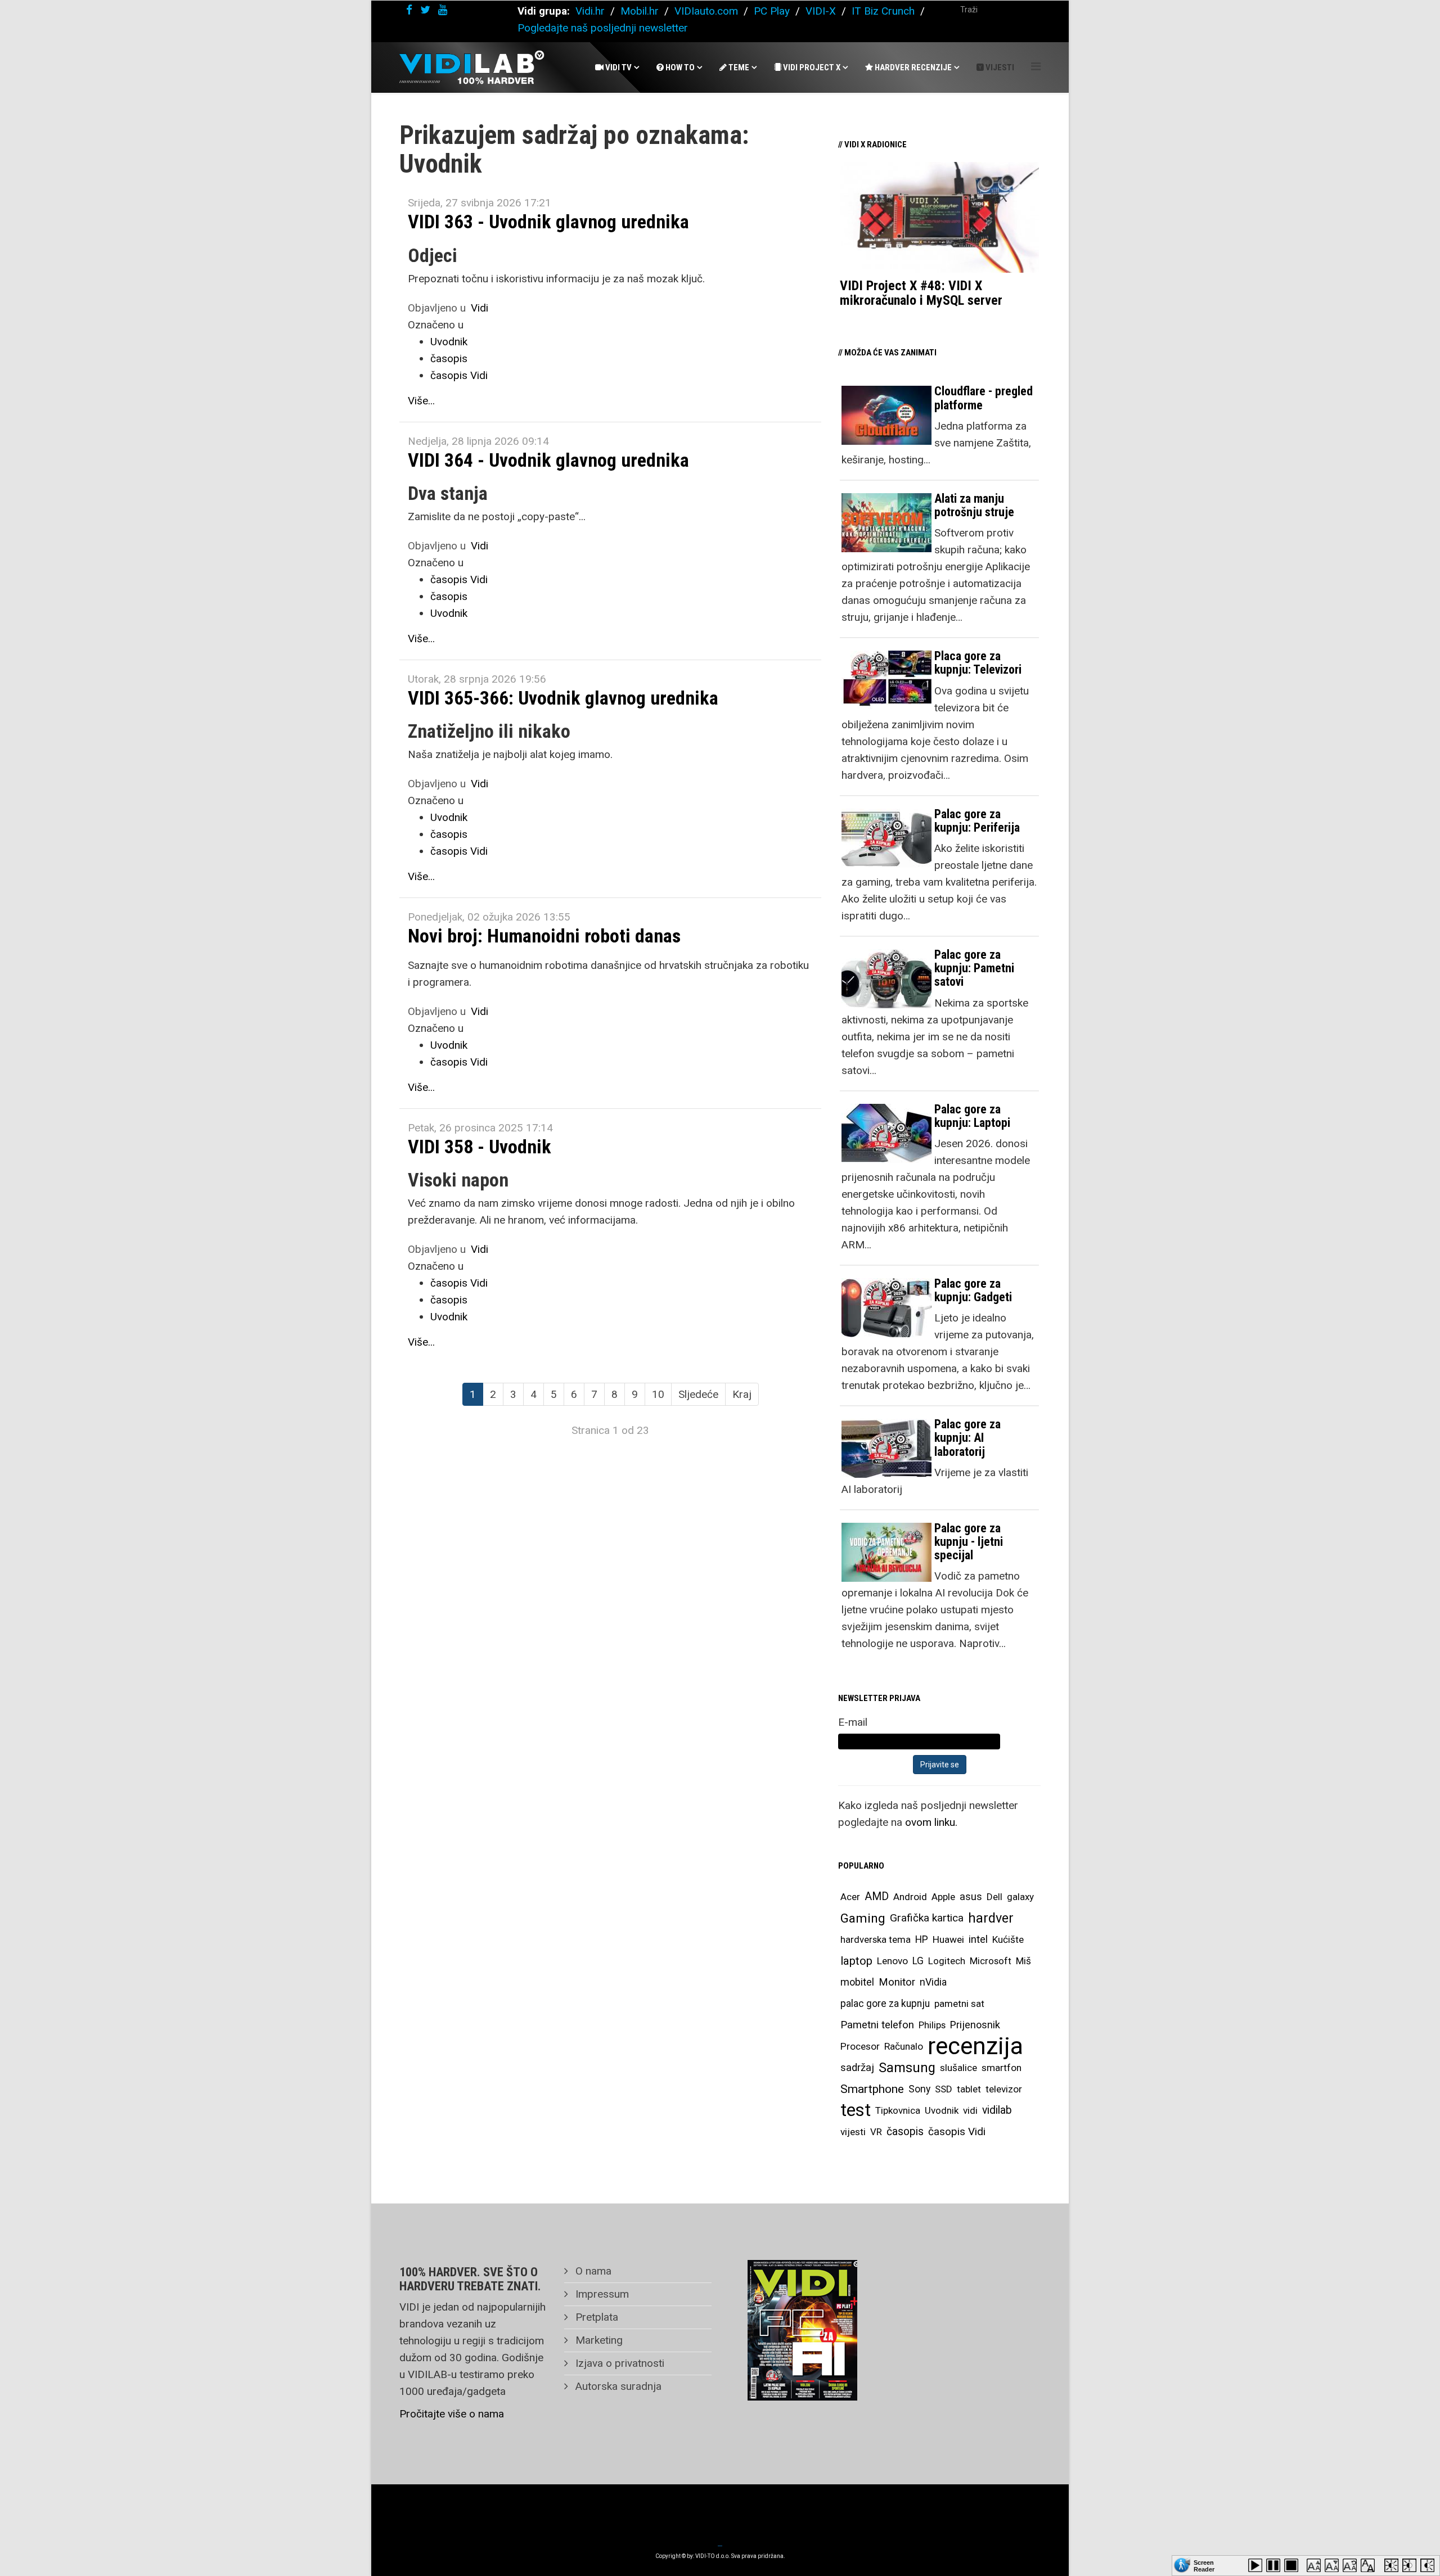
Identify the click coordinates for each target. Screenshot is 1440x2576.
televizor (1004, 2089)
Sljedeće (698, 1394)
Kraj (742, 1394)
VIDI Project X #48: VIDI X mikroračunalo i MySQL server (921, 293)
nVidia (933, 1982)
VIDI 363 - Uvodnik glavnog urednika (548, 222)
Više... (421, 401)
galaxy (1020, 1897)
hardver (991, 1918)
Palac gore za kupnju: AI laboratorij (967, 1438)
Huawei (948, 1939)
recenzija (975, 2046)
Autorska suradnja (617, 2386)
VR (876, 2132)
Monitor (897, 1982)
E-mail (853, 1722)
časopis (449, 358)
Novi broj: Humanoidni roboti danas (544, 936)
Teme (738, 67)
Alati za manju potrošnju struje (974, 505)
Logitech (947, 1961)
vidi (970, 2110)
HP (922, 1939)
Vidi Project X (811, 67)
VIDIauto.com (706, 11)
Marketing (598, 2340)
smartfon (1002, 2068)
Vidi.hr (591, 11)
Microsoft (991, 1961)
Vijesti (999, 67)
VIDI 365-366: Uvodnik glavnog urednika (563, 698)
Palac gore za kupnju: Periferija (977, 821)
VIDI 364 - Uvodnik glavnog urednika (548, 460)
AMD (877, 1896)
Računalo (904, 2046)
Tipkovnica (898, 2110)
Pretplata (595, 2317)
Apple (943, 1897)
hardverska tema (876, 1939)
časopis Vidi (459, 375)
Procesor (860, 2046)
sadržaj (857, 2068)
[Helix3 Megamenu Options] (1036, 67)
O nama (592, 2271)
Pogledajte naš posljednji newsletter (603, 28)
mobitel (857, 1982)
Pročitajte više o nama (452, 2414)
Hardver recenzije (912, 67)
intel (978, 1939)
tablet (969, 2089)
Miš (1023, 1961)
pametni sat (959, 2004)
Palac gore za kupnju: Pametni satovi (974, 968)
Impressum (601, 2294)
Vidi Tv (618, 67)
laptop (856, 1961)
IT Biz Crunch (883, 11)
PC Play (772, 11)
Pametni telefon (877, 2025)
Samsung (907, 2068)
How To (679, 67)
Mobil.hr (640, 11)
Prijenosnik (975, 2025)
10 (658, 1394)
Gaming (863, 1918)
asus (971, 1896)
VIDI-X (822, 11)
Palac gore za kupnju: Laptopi (972, 1116)
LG (918, 1961)
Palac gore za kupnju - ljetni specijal (969, 1542)
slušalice (958, 2068)
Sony (919, 2089)
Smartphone (872, 2089)
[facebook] (409, 10)
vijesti (853, 2132)
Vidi (480, 308)
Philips (932, 2025)
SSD (944, 2089)
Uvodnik (449, 342)
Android (910, 1897)
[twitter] (425, 10)
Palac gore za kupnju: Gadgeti (973, 1290)
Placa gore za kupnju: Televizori (978, 663)
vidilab (997, 2110)
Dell (994, 1897)
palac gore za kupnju (885, 2004)
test (856, 2110)
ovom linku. (931, 1822)
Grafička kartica (927, 1918)
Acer (850, 1897)
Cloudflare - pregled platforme (984, 398)
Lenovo (892, 1961)
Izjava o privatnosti (618, 2363)
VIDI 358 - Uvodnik (480, 1147)
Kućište (1008, 1939)
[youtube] (443, 10)
